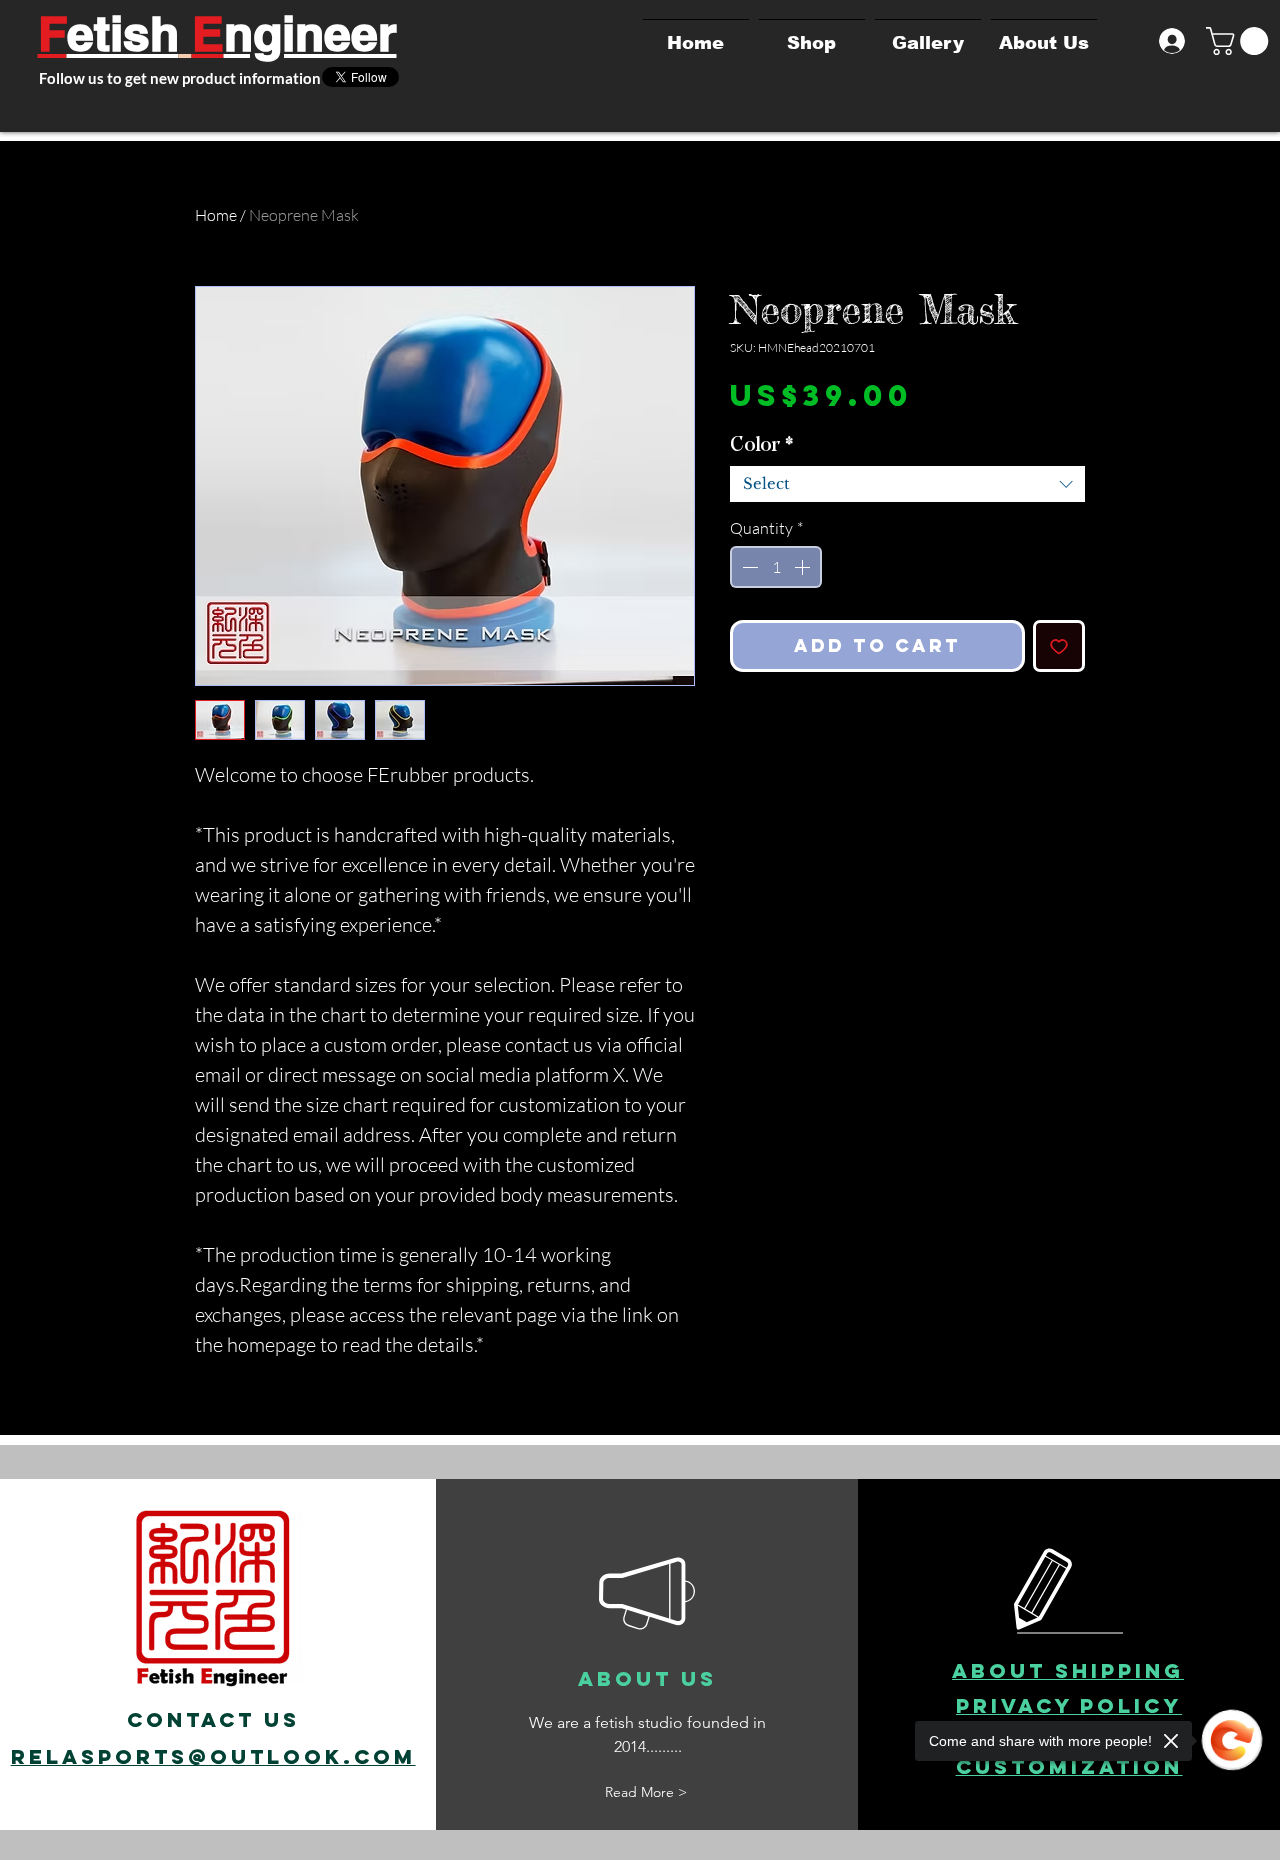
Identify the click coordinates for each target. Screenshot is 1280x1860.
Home (216, 215)
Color (762, 444)
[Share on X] (743, 728)
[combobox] (907, 484)
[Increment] (804, 567)
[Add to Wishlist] (1059, 646)
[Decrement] (748, 567)
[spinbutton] (776, 567)
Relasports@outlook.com (213, 1756)
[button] (1240, 41)
